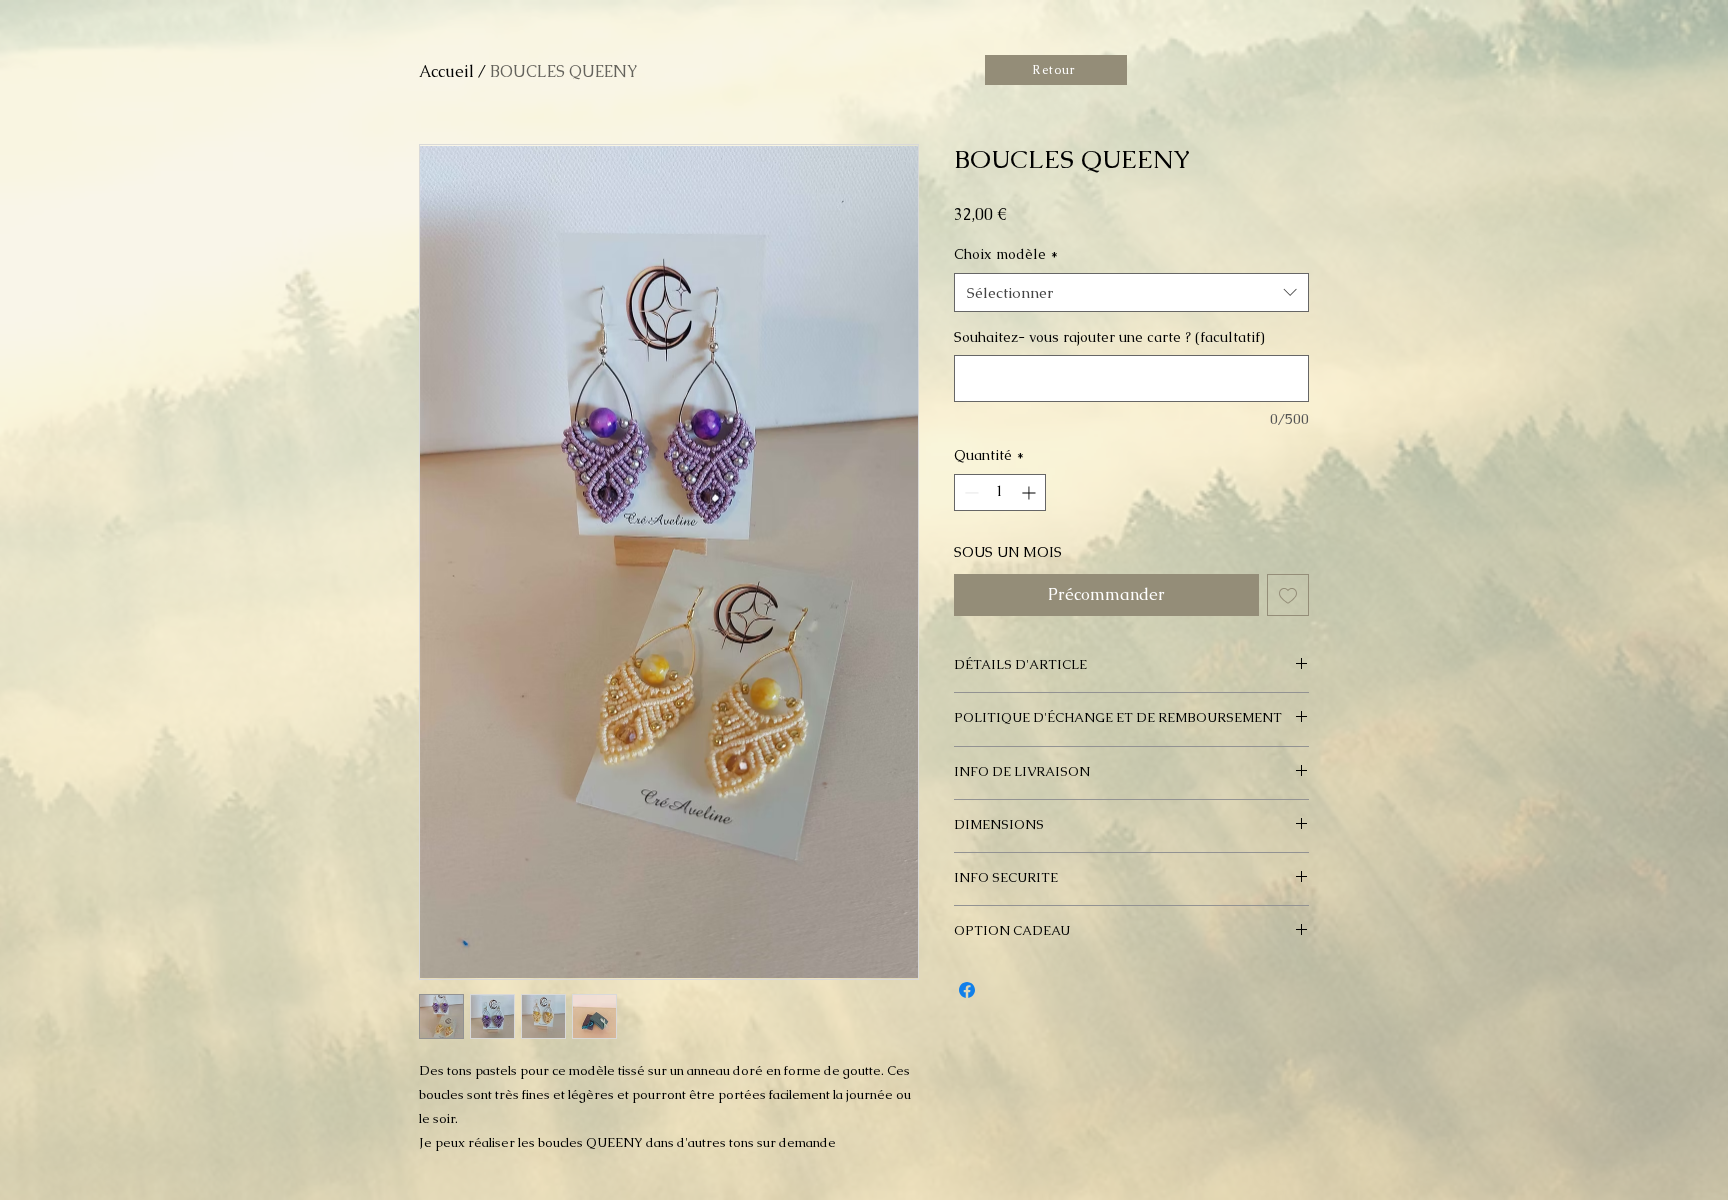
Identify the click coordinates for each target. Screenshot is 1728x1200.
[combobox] (1131, 292)
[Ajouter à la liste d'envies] (1288, 595)
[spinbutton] (1000, 492)
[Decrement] (969, 492)
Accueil (446, 71)
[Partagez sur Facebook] (967, 990)
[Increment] (1030, 492)
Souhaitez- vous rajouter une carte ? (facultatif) (1109, 337)
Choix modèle (1006, 254)
